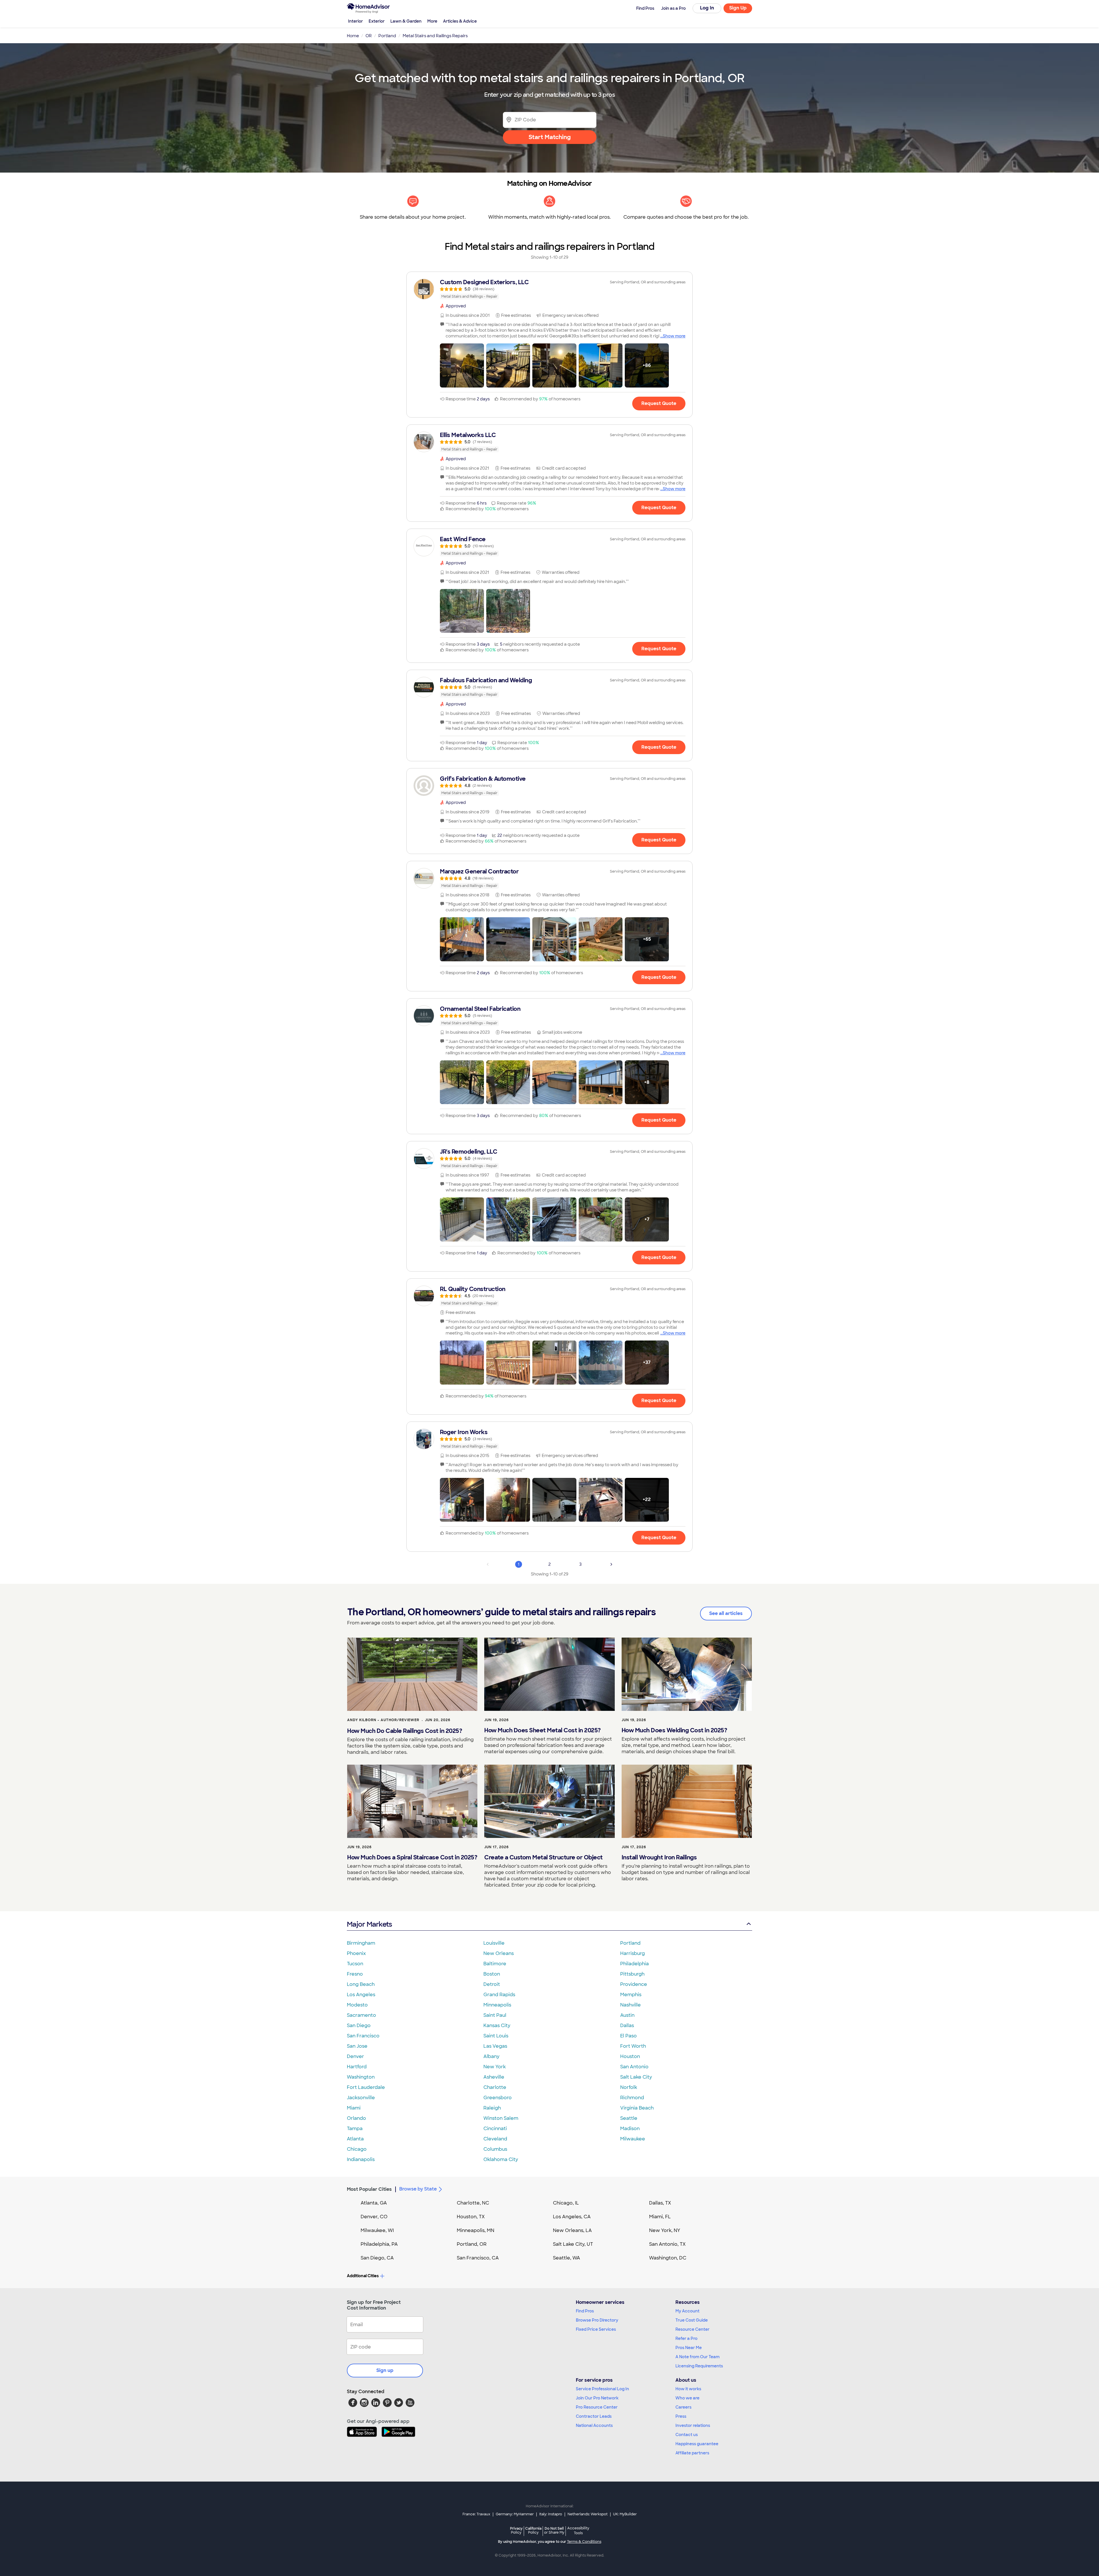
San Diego (359, 2026)
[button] (462, 365)
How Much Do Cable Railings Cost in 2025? (405, 1731)
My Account (687, 2311)
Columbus (495, 2149)
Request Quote (659, 403)
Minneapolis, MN (476, 2230)
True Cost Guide (692, 2320)
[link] (549, 289)
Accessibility (578, 2531)
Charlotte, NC (473, 2203)
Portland (630, 1943)
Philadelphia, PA (379, 2244)
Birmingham (361, 1943)
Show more (674, 336)
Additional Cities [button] (363, 2276)
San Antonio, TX (667, 2244)
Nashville (630, 2005)
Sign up (385, 2370)
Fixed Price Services (596, 2329)
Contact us (687, 2435)
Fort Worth (633, 2046)
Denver (355, 2056)
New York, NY (665, 2230)
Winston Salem (501, 2118)
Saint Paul (495, 2015)
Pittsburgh (632, 1974)
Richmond (632, 2098)
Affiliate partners (692, 2453)
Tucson (355, 1964)
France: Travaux (476, 2514)
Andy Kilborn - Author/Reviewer (383, 1720)
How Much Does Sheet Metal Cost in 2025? (542, 1730)
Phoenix (356, 1953)
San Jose (357, 2046)
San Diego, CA (377, 2258)
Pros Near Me (689, 2348)
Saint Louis (496, 2036)
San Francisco (363, 2036)
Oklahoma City (501, 2159)
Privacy (516, 2530)
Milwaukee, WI (377, 2230)
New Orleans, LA (572, 2230)
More (432, 21)
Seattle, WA (567, 2258)
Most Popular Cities (369, 2189)
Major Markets (369, 1924)
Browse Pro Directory (597, 2320)
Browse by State (418, 2189)
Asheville (494, 2077)
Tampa (355, 2129)
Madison (630, 2129)
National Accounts (594, 2425)
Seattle (629, 2118)
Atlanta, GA (374, 2203)
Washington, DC (668, 2258)
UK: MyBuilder (625, 2514)
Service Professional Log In (602, 2389)
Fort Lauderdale (366, 2087)
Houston (630, 2056)
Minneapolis (497, 2005)
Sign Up (738, 8)
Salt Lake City (636, 2077)
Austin (627, 2015)
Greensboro (498, 2098)
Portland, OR (472, 2244)
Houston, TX (471, 2217)
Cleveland (495, 2139)
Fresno (355, 1974)
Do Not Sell (554, 2530)
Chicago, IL (566, 2203)
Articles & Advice (460, 21)
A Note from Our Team (697, 2357)
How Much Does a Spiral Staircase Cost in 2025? (412, 1857)
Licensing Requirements (699, 2366)
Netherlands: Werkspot (588, 2514)
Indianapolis (361, 2159)
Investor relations (693, 2425)
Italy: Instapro (551, 2514)
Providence (634, 1984)
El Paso (628, 2036)
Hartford (357, 2067)
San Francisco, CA (478, 2258)
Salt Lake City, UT (573, 2244)
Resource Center (692, 2329)
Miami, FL (660, 2217)
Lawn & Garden (406, 21)
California (533, 2530)
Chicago (357, 2149)
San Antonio (634, 2067)
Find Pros (585, 2311)
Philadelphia (635, 1964)
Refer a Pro (686, 2338)
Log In (707, 8)
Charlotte (495, 2087)
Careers (683, 2407)
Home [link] (353, 36)
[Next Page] (611, 1564)
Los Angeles (361, 1995)
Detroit (492, 1984)
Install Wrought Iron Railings (659, 1857)
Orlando (356, 2118)
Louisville (494, 1943)
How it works (688, 2389)
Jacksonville (361, 2098)
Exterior (377, 21)
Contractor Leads (594, 2416)
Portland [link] (387, 36)
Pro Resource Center (597, 2407)
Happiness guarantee (697, 2444)
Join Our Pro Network (597, 2398)
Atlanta (355, 2139)
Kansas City (497, 2026)
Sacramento (361, 2015)
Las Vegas (495, 2046)
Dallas (627, 2026)
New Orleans (499, 1953)
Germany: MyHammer (515, 2514)
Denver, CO (374, 2217)
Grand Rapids (499, 1995)
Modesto (357, 2005)
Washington (361, 2077)
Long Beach (361, 1984)
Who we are (687, 2398)
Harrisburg (632, 1953)
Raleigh (492, 2108)
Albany (491, 2056)
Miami (354, 2108)
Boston (492, 1974)
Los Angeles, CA (572, 2217)
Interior (355, 21)
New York (495, 2067)
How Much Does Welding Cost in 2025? (674, 1730)
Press (681, 2416)
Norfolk (629, 2087)
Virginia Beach (637, 2108)
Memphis (631, 1995)
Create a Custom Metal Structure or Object (543, 1857)
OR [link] (369, 36)
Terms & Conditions (584, 2542)
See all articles (726, 1613)
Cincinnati (495, 2129)
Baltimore (495, 1964)
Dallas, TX (660, 2203)
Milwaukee (633, 2139)
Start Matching (550, 137)
